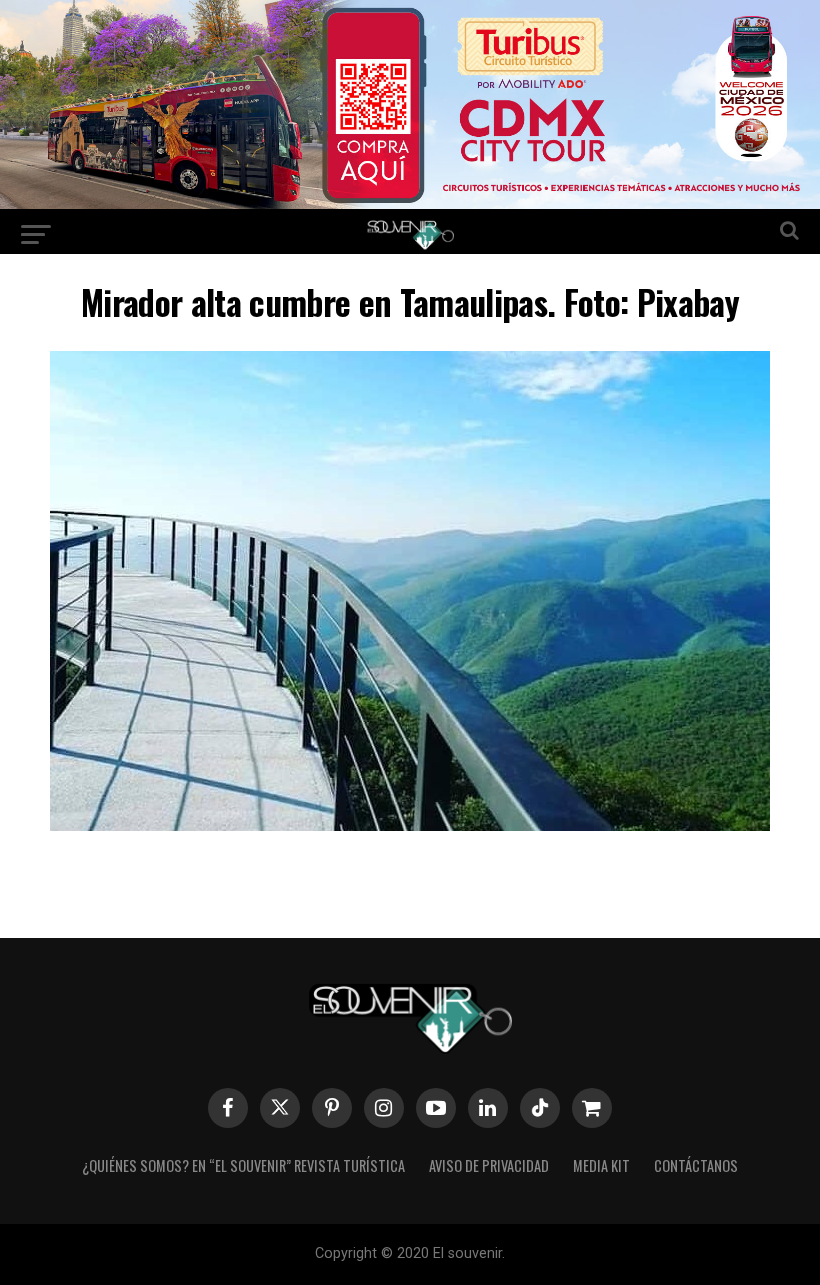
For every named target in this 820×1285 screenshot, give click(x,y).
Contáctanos (696, 1165)
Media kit (601, 1165)
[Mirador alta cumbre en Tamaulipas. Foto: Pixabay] (410, 824)
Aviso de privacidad (489, 1165)
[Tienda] (592, 1108)
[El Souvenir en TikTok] (540, 1108)
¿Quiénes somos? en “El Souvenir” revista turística (243, 1165)
